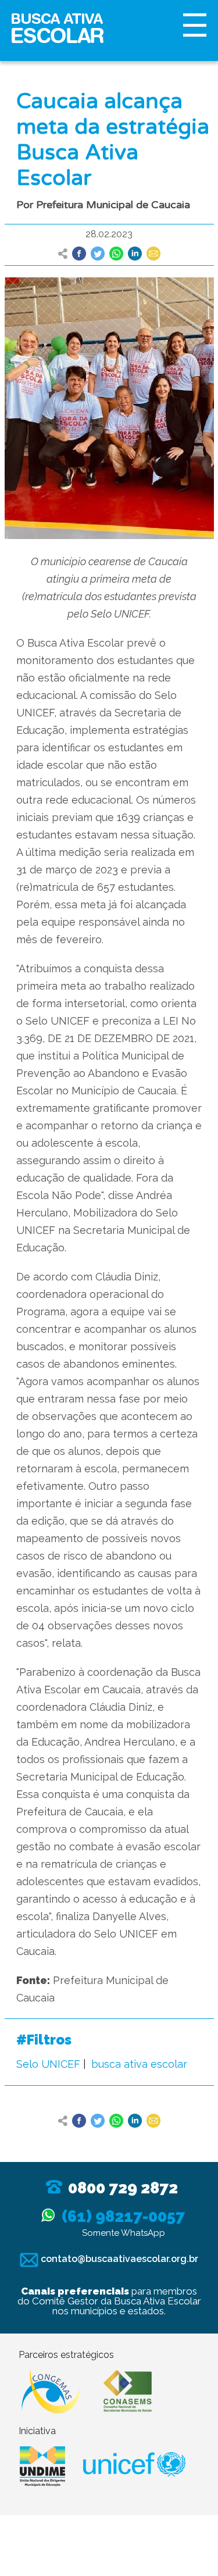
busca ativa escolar (139, 2064)
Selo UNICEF (48, 2064)
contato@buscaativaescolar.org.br (118, 2259)
